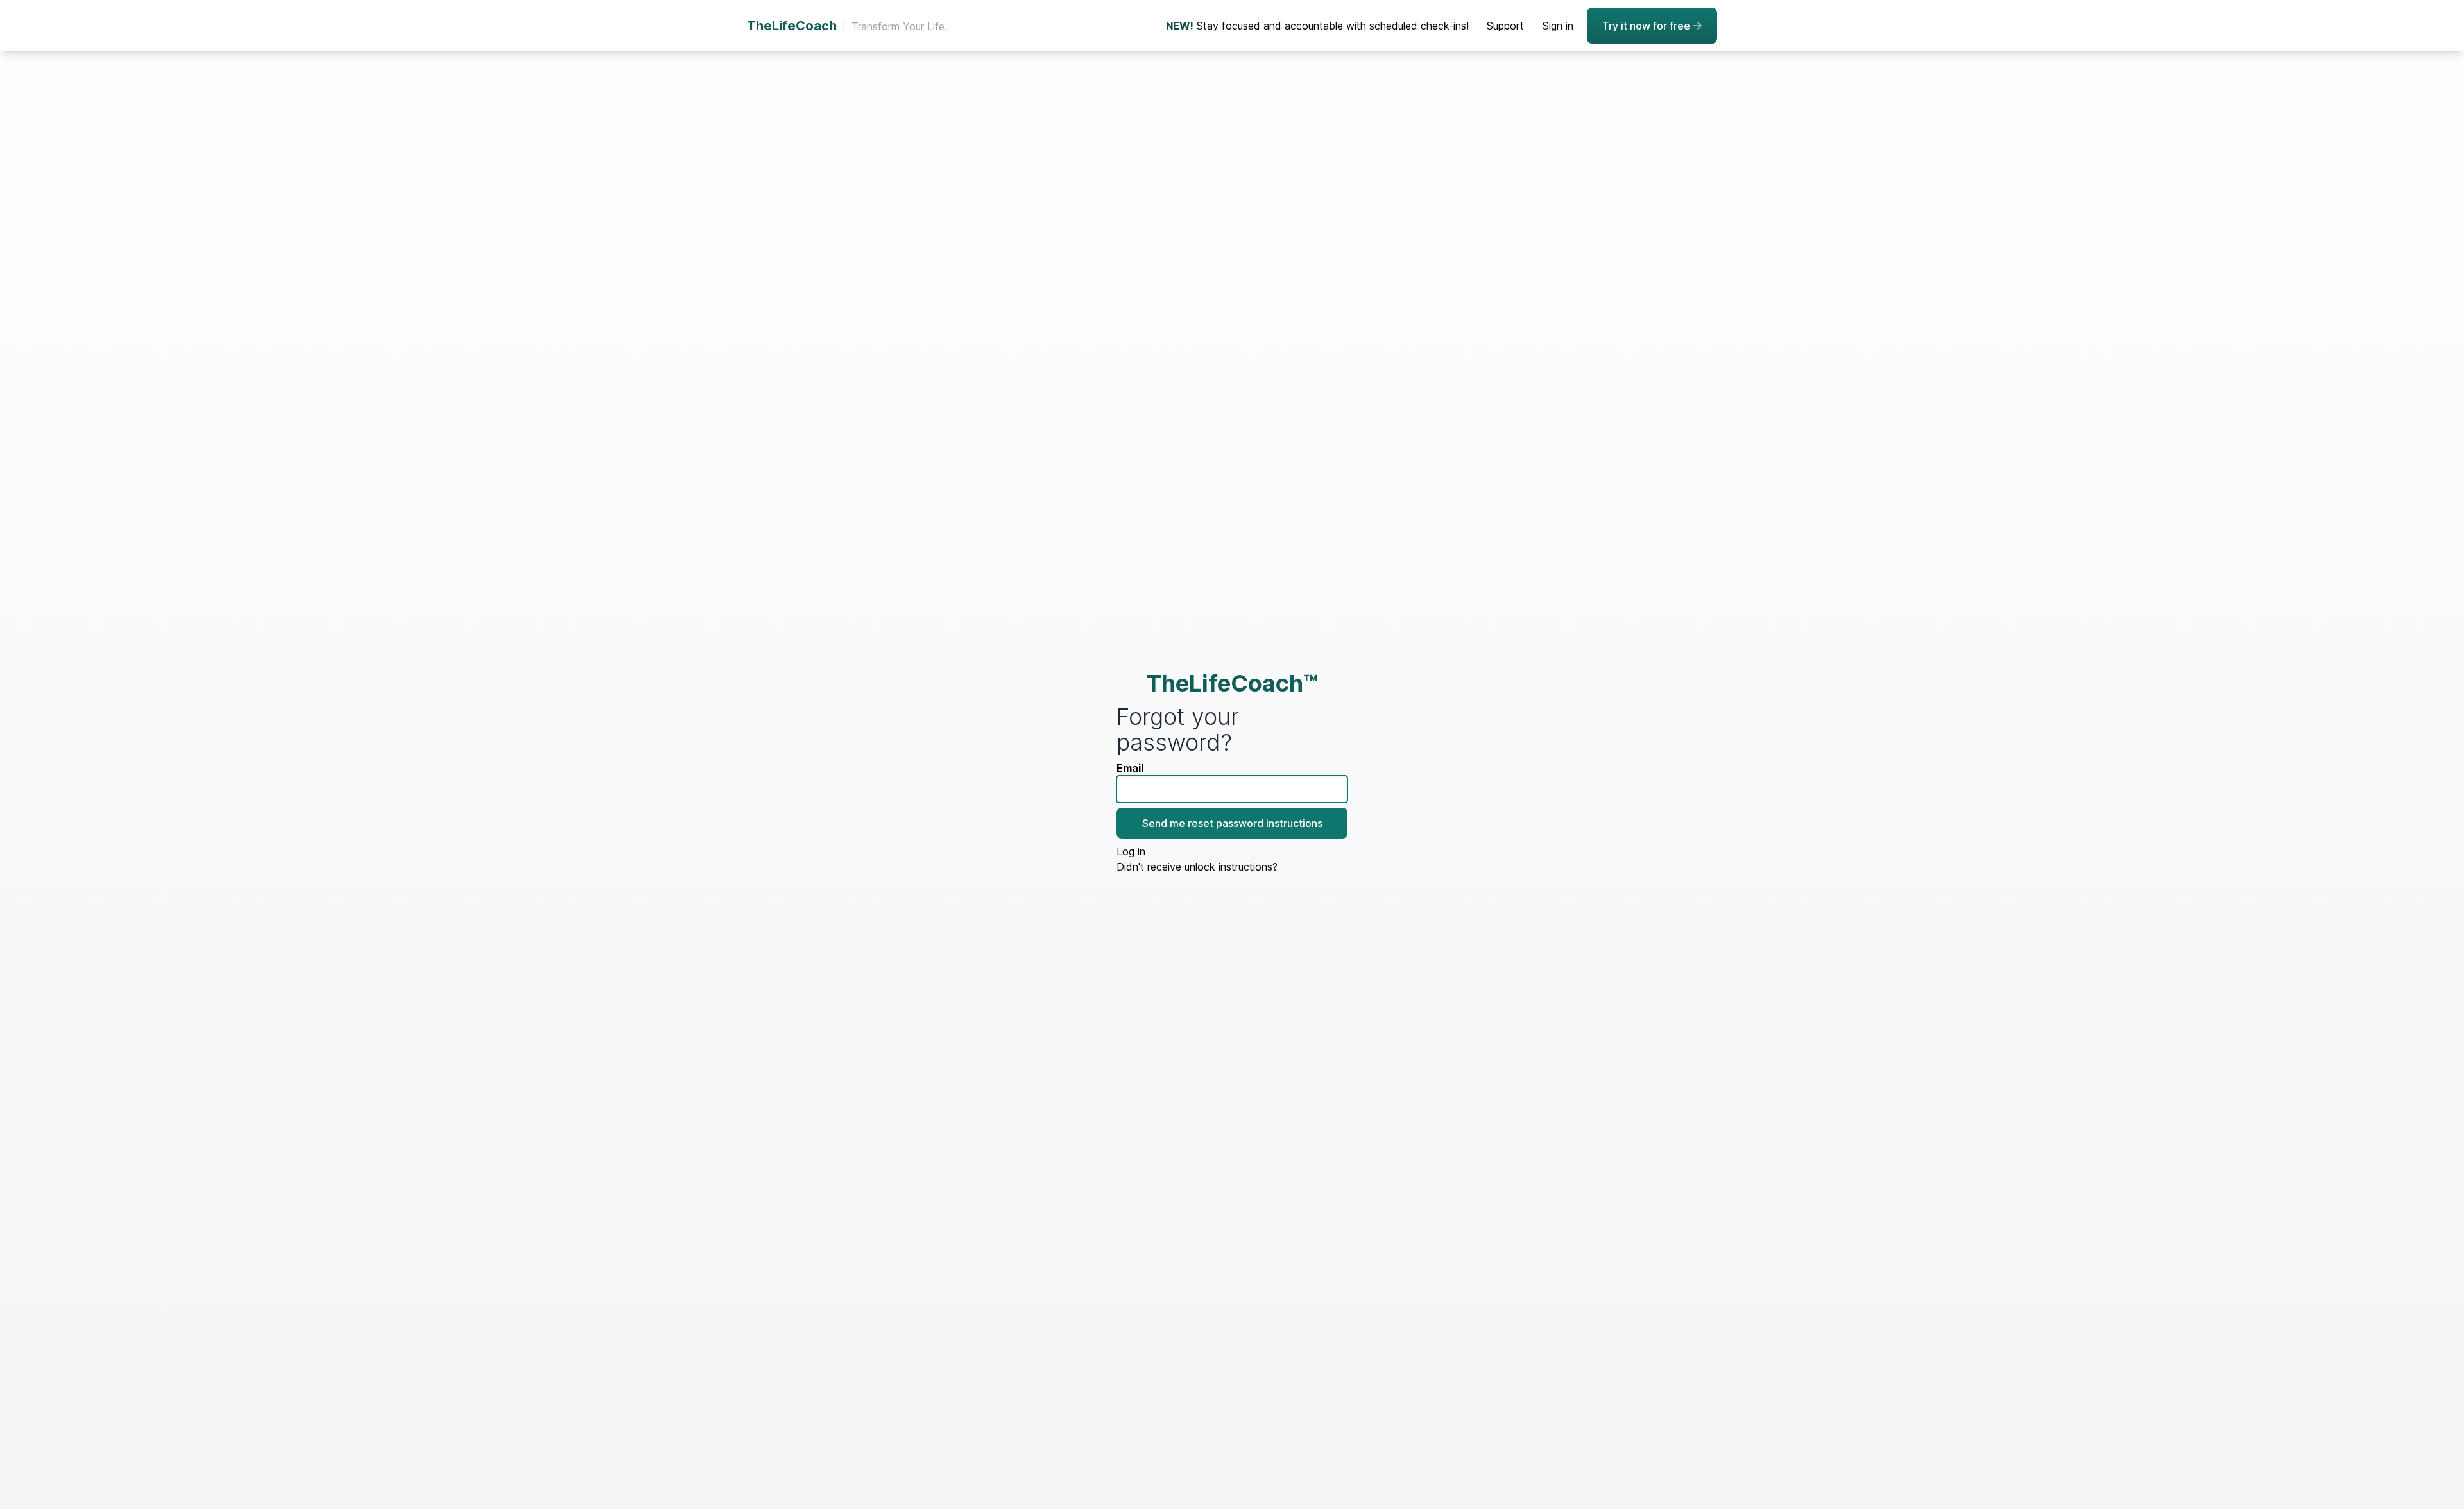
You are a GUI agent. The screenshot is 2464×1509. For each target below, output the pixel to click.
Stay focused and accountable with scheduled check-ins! (1317, 26)
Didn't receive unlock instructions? (1197, 867)
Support (1505, 26)
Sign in (1558, 26)
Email (1130, 768)
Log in (1131, 851)
